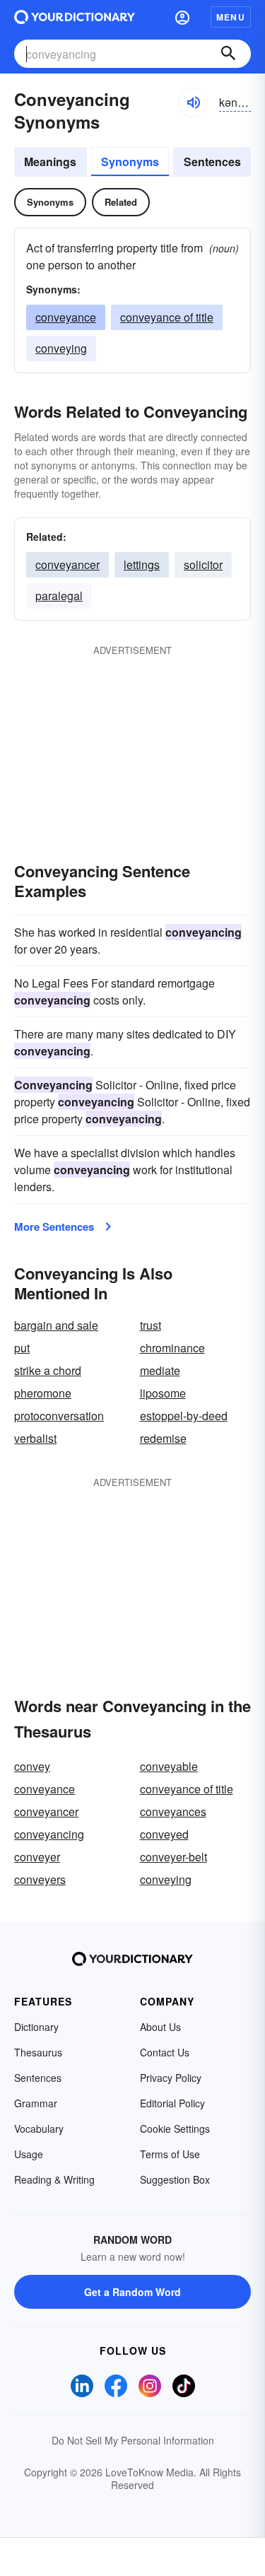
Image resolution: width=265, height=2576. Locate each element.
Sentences (212, 162)
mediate (160, 1370)
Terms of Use (170, 2154)
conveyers (40, 1879)
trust (151, 1325)
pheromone (43, 1393)
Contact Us (165, 2052)
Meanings (50, 162)
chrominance (172, 1348)
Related (121, 202)
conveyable (169, 1766)
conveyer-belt (173, 1857)
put (22, 1348)
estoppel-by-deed (184, 1416)
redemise (163, 1438)
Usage (29, 2154)
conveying (61, 348)
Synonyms (130, 162)
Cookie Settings (175, 2129)
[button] (182, 17)
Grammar (36, 2103)
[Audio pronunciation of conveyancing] (193, 103)
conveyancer (67, 564)
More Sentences (54, 1226)
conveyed (164, 1834)
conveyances (173, 1811)
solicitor (203, 564)
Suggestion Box (175, 2179)
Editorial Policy (172, 2103)
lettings (142, 564)
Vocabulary (39, 2129)
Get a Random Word (132, 2292)
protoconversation (59, 1416)
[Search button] (228, 54)
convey (32, 1766)
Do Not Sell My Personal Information (133, 2440)
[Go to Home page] (75, 17)
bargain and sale (56, 1325)
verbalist (35, 1438)
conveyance (66, 317)
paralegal (59, 596)
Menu (231, 17)
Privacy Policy (171, 2078)
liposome (163, 1393)
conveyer (37, 1857)
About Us (160, 2027)
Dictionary (36, 2027)
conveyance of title (167, 317)
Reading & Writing (54, 2179)
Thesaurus (38, 2052)
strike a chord (48, 1370)
